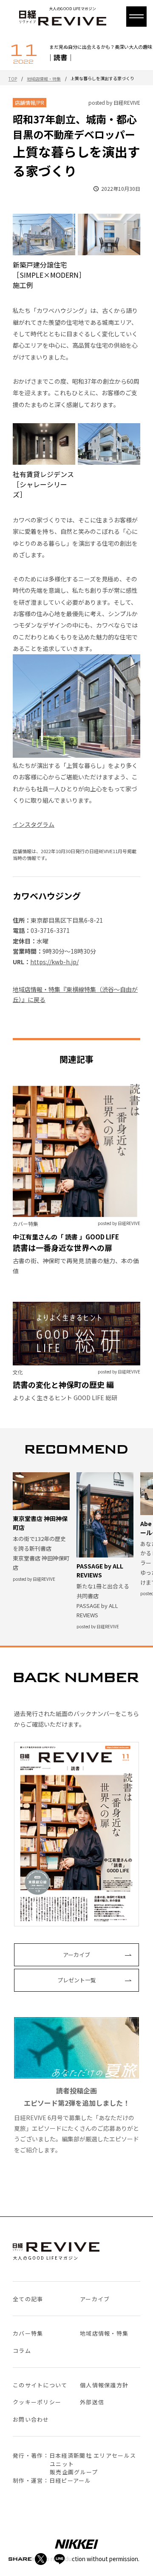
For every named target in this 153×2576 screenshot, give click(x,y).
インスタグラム (34, 824)
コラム (22, 2351)
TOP (13, 79)
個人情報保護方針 (104, 2385)
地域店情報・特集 (44, 79)
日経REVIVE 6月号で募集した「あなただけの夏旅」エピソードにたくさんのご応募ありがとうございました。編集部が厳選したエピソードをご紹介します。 (76, 2120)
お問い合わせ (31, 2419)
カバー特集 (28, 2333)
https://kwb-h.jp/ (54, 962)
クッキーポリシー (37, 2402)
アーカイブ (76, 1955)
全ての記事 (28, 2299)
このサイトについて (40, 2385)
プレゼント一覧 (77, 1980)
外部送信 (92, 2402)
